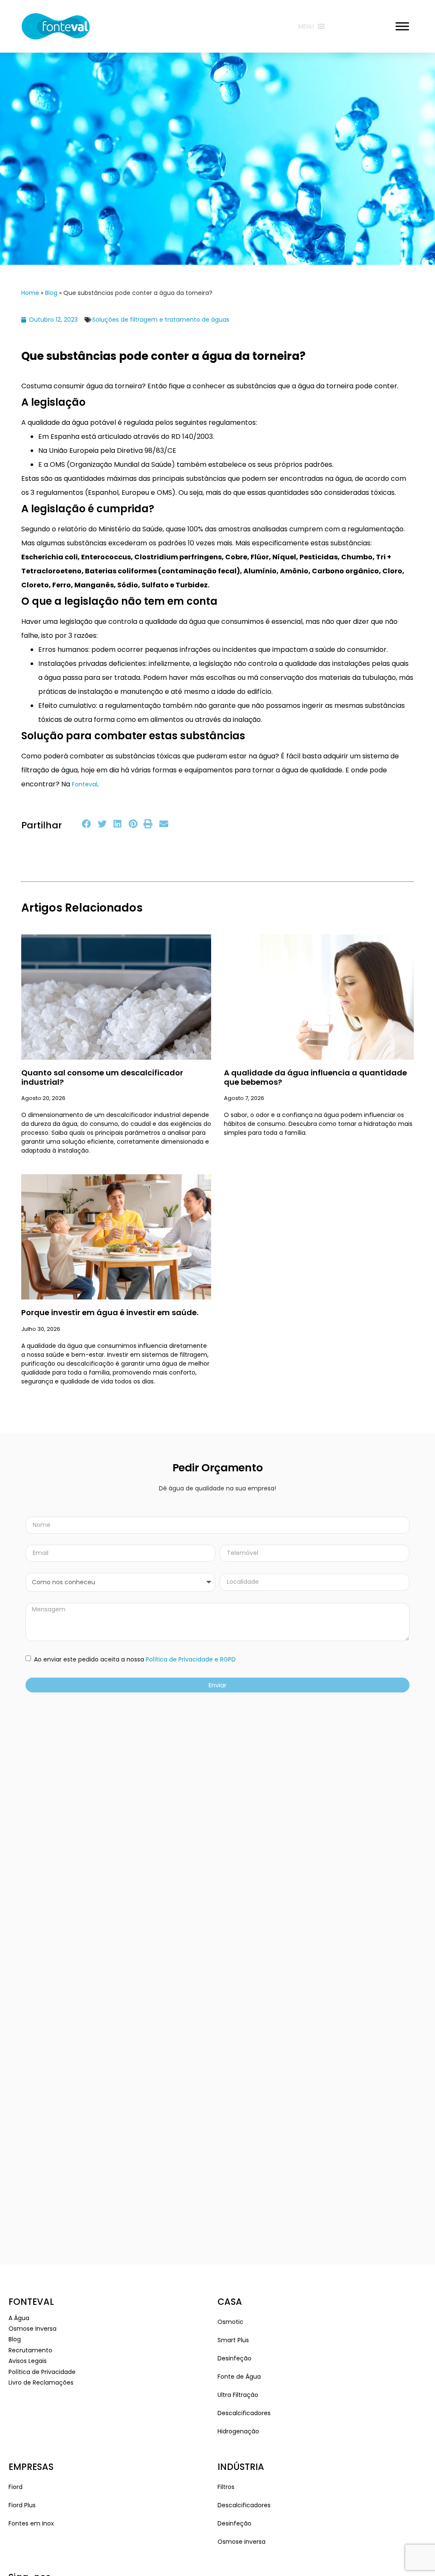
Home (30, 293)
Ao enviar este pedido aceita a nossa (134, 1659)
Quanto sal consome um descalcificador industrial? (102, 1077)
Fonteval (84, 784)
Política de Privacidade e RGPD (191, 1659)
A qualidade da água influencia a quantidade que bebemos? (315, 1077)
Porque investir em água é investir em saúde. (110, 1312)
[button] (87, 824)
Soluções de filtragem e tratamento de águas (161, 320)
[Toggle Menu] (402, 26)
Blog (51, 293)
